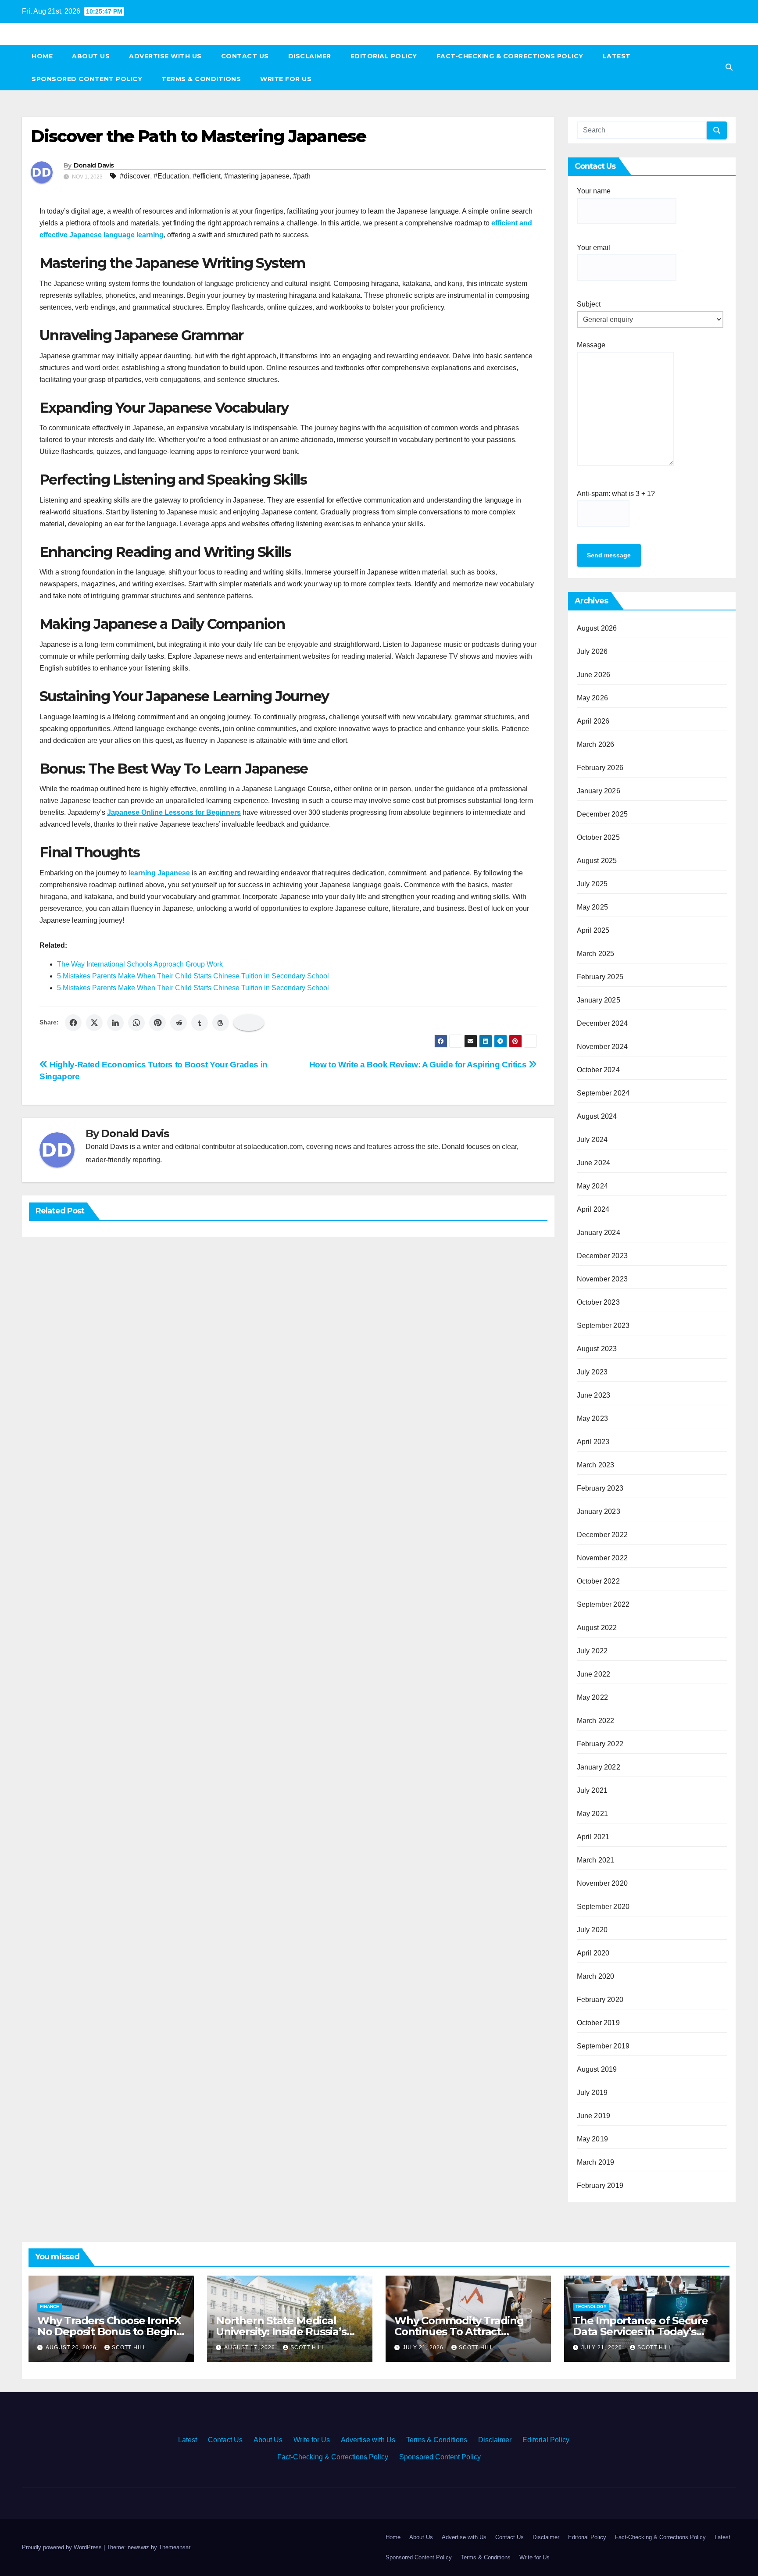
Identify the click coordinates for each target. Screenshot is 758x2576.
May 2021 (593, 1814)
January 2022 (599, 1767)
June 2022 (594, 1674)
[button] (729, 67)
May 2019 (593, 2139)
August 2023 (597, 1349)
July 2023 (592, 1372)
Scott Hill (129, 2348)
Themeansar (174, 2547)
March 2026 (596, 744)
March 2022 (596, 1721)
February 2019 (600, 2185)
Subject (589, 304)
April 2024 (593, 1209)
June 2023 (594, 1395)
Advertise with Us (165, 56)
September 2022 (603, 1604)
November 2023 (602, 1279)
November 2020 (602, 1883)
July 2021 (592, 1790)
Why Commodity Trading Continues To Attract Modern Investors (459, 2332)
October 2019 (598, 2023)
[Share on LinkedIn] (115, 1023)
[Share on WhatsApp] (136, 1023)
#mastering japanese (257, 176)
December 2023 (602, 1256)
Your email (594, 248)
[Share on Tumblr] (200, 1023)
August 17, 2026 (250, 2348)
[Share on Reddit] (179, 1023)
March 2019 (596, 2162)
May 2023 (593, 1418)
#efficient (207, 176)
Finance (50, 2307)
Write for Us (286, 79)
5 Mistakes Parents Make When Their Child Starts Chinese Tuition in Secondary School (193, 976)
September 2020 (603, 1907)
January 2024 (599, 1233)
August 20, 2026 (72, 2348)
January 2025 (599, 1000)
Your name (594, 191)
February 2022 (600, 1744)
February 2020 (600, 2000)
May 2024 (593, 1186)
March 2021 (596, 1860)
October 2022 (598, 1581)
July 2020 (592, 1930)
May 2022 (593, 1697)
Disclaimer (310, 56)
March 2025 (596, 954)
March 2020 (596, 1976)
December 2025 (602, 814)
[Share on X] (94, 1023)
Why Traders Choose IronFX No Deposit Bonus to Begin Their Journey (109, 2332)
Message (591, 345)
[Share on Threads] (221, 1023)
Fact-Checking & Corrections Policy (510, 56)
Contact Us (245, 56)
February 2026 (600, 768)
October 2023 (598, 1302)
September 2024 (603, 1093)
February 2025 (600, 977)
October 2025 (598, 837)
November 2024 (602, 1047)
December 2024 (602, 1023)
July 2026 (592, 651)
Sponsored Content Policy (87, 79)
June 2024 (594, 1163)
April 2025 (593, 930)
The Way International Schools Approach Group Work (140, 964)
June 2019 (594, 2116)
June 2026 (594, 675)
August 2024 (597, 1116)
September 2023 (603, 1325)
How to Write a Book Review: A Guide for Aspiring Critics (419, 1065)
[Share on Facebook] (73, 1023)
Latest (617, 56)
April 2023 (593, 1442)
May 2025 (593, 907)
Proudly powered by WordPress (63, 2547)
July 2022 (592, 1651)
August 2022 (597, 1628)
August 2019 (597, 2069)
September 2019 (603, 2046)
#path (302, 176)
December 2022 (602, 1535)
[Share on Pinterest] (157, 1023)
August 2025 (597, 861)
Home (42, 56)
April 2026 (593, 721)
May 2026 (593, 698)
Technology (591, 2307)
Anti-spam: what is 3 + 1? (616, 494)
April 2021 (593, 1837)
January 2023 (599, 1511)
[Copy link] (249, 1023)
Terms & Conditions (201, 79)
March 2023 (596, 1465)
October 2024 (598, 1070)
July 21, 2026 (424, 2348)
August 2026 (597, 628)
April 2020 (593, 1953)
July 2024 (592, 1140)
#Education (171, 176)
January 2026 (599, 791)
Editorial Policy (384, 56)
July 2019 (592, 2093)
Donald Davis (94, 165)
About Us (91, 56)
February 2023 (600, 1488)
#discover (135, 176)
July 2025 (592, 884)
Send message (609, 555)
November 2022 (602, 1558)
